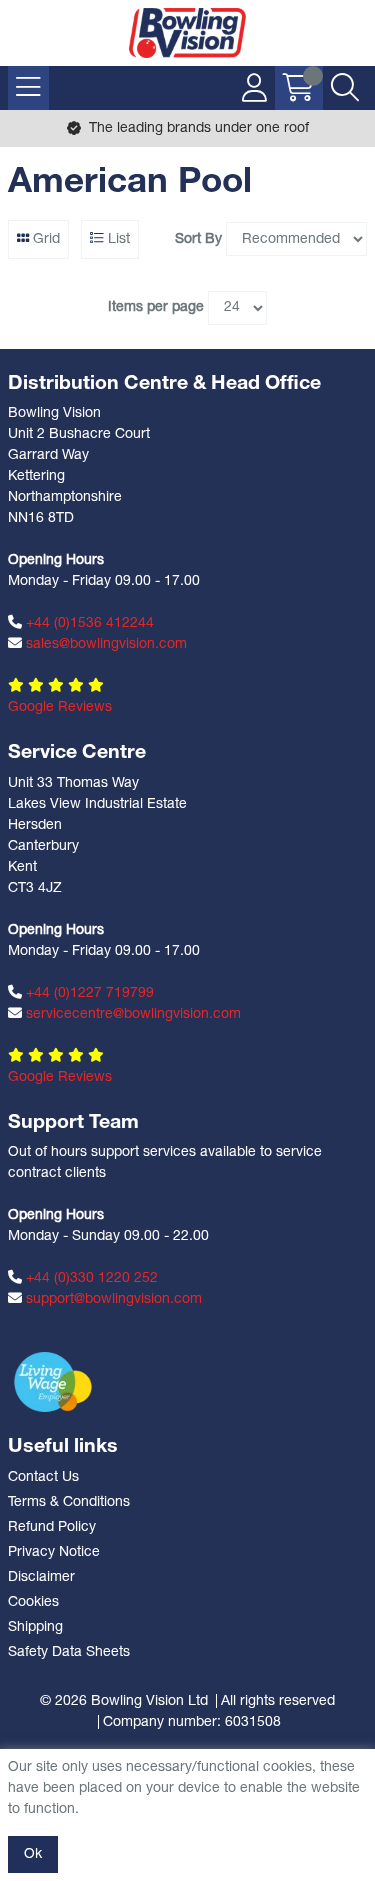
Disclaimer (41, 1577)
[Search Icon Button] (345, 88)
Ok (33, 1854)
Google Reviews (60, 707)
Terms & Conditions (69, 1502)
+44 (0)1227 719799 (88, 993)
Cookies (33, 1602)
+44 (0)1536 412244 (88, 623)
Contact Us (43, 1477)
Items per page (156, 307)
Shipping (35, 1627)
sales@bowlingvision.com (104, 644)
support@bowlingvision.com (112, 1299)
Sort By (198, 239)
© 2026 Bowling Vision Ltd (124, 1701)
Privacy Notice (54, 1552)
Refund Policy (52, 1527)
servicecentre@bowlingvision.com (131, 1014)
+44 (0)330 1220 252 (90, 1278)
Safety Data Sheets (69, 1652)
